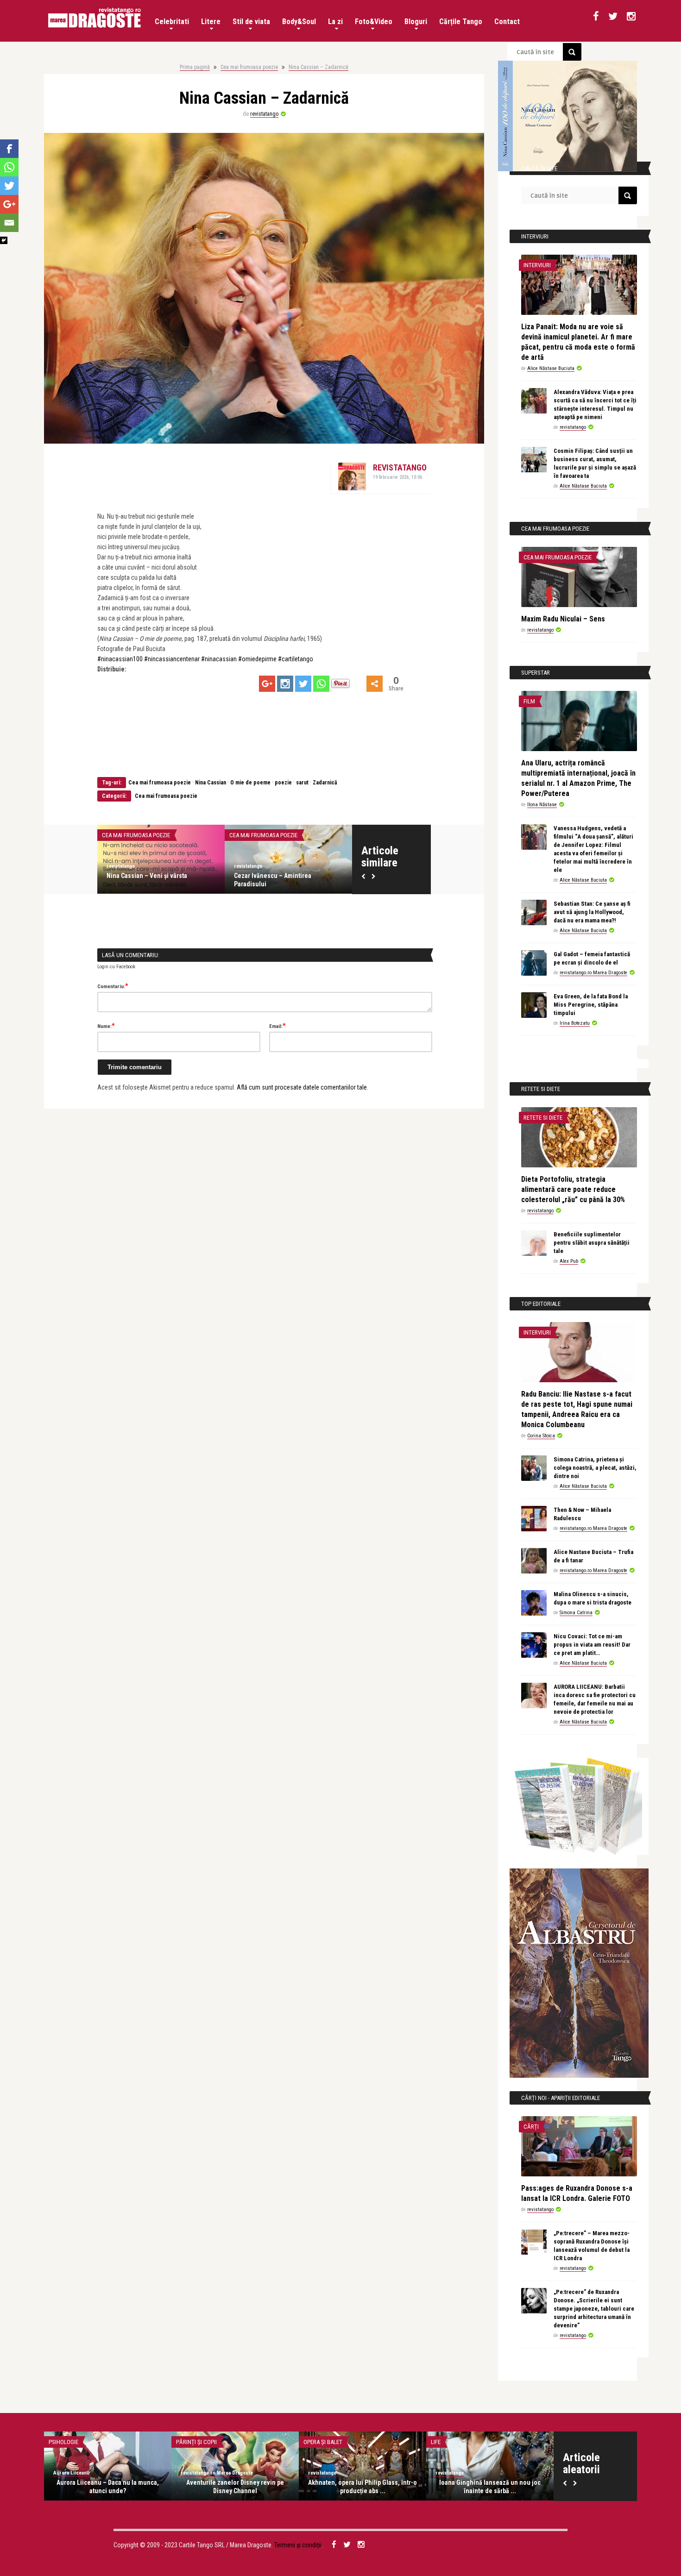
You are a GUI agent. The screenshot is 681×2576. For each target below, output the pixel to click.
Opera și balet (323, 2442)
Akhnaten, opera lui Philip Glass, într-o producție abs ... (363, 2487)
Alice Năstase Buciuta (551, 368)
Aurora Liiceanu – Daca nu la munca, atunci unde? (108, 2487)
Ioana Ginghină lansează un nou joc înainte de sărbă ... (490, 2487)
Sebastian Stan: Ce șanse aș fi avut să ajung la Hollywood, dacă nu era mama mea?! (592, 912)
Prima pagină (195, 67)
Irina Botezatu (575, 1023)
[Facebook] (9, 149)
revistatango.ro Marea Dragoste (593, 973)
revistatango (264, 114)
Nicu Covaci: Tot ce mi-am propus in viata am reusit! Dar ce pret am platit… (592, 1645)
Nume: (106, 1026)
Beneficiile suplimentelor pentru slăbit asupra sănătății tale (592, 1243)
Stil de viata (251, 22)
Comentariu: (113, 986)
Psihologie (63, 2442)
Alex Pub (569, 1261)
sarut (302, 783)
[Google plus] (267, 684)
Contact (507, 22)
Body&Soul (299, 22)
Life (436, 2442)
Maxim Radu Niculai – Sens (195, 876)
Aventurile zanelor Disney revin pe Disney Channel (235, 2487)
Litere (211, 22)
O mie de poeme (250, 783)
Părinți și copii (196, 2442)
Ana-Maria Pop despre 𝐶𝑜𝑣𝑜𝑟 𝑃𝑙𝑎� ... (336, 876)
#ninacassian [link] (219, 659)
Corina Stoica (541, 1436)
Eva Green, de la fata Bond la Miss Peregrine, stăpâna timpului (591, 1005)
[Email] (9, 223)
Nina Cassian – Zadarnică (318, 67)
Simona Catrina (576, 1613)
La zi (335, 22)
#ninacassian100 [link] (120, 659)
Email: (277, 1026)
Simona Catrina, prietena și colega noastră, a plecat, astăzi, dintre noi (595, 1468)
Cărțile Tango (461, 22)
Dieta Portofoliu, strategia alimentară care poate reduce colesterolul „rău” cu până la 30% (573, 1189)
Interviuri (293, 835)
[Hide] (4, 240)
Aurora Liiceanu (71, 2473)
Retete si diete (543, 1118)
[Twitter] (303, 684)
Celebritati (172, 22)
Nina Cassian (211, 783)
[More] (375, 684)
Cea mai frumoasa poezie (249, 67)
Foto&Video (374, 22)
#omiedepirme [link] (257, 659)
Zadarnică (325, 783)
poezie (283, 783)
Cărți (531, 2127)
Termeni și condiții (298, 2545)
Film (529, 701)
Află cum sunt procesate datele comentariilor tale (302, 1087)
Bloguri (416, 22)
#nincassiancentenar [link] (172, 659)
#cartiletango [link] (296, 659)
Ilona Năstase (542, 805)
